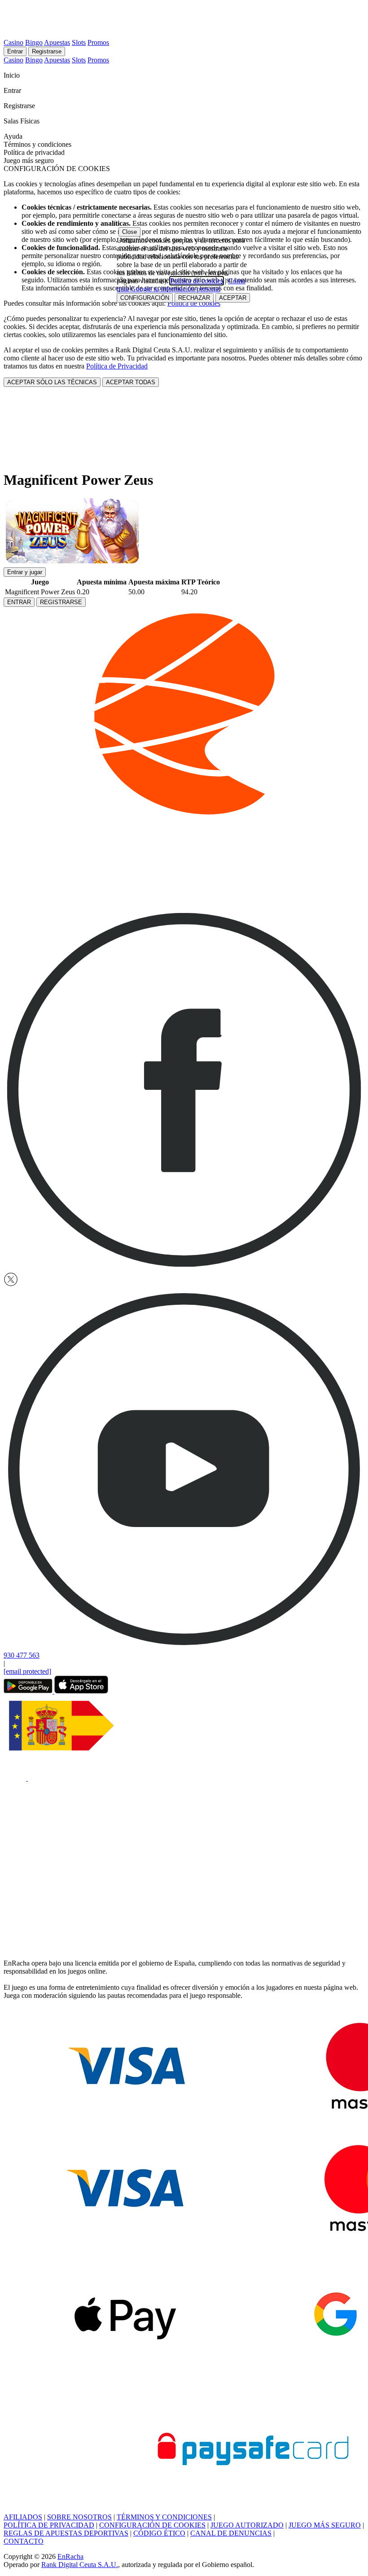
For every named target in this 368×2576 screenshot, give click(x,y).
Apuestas (57, 42)
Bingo (34, 42)
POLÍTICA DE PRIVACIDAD (49, 2525)
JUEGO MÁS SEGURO (325, 2525)
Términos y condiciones (37, 144)
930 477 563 (22, 1655)
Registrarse (47, 51)
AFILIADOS (23, 2517)
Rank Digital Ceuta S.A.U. (80, 2565)
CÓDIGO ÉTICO (159, 2533)
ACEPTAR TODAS (131, 382)
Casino (13, 42)
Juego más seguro (29, 160)
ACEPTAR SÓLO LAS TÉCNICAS (52, 382)
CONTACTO (24, 2541)
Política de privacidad (34, 152)
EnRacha (70, 2556)
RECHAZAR (194, 298)
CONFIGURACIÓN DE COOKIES (152, 2525)
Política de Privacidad (117, 366)
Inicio (13, 75)
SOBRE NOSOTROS (79, 2517)
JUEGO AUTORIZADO (247, 2525)
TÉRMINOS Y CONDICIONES (164, 2517)
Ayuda (14, 136)
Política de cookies (194, 303)
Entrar (15, 51)
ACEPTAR (233, 298)
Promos (98, 42)
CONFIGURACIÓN (145, 298)
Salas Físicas (22, 121)
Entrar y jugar (25, 572)
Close (129, 232)
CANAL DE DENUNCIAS (231, 2533)
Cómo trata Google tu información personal (181, 285)
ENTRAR (19, 602)
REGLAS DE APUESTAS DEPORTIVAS (66, 2533)
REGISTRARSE (61, 602)
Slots (79, 42)
